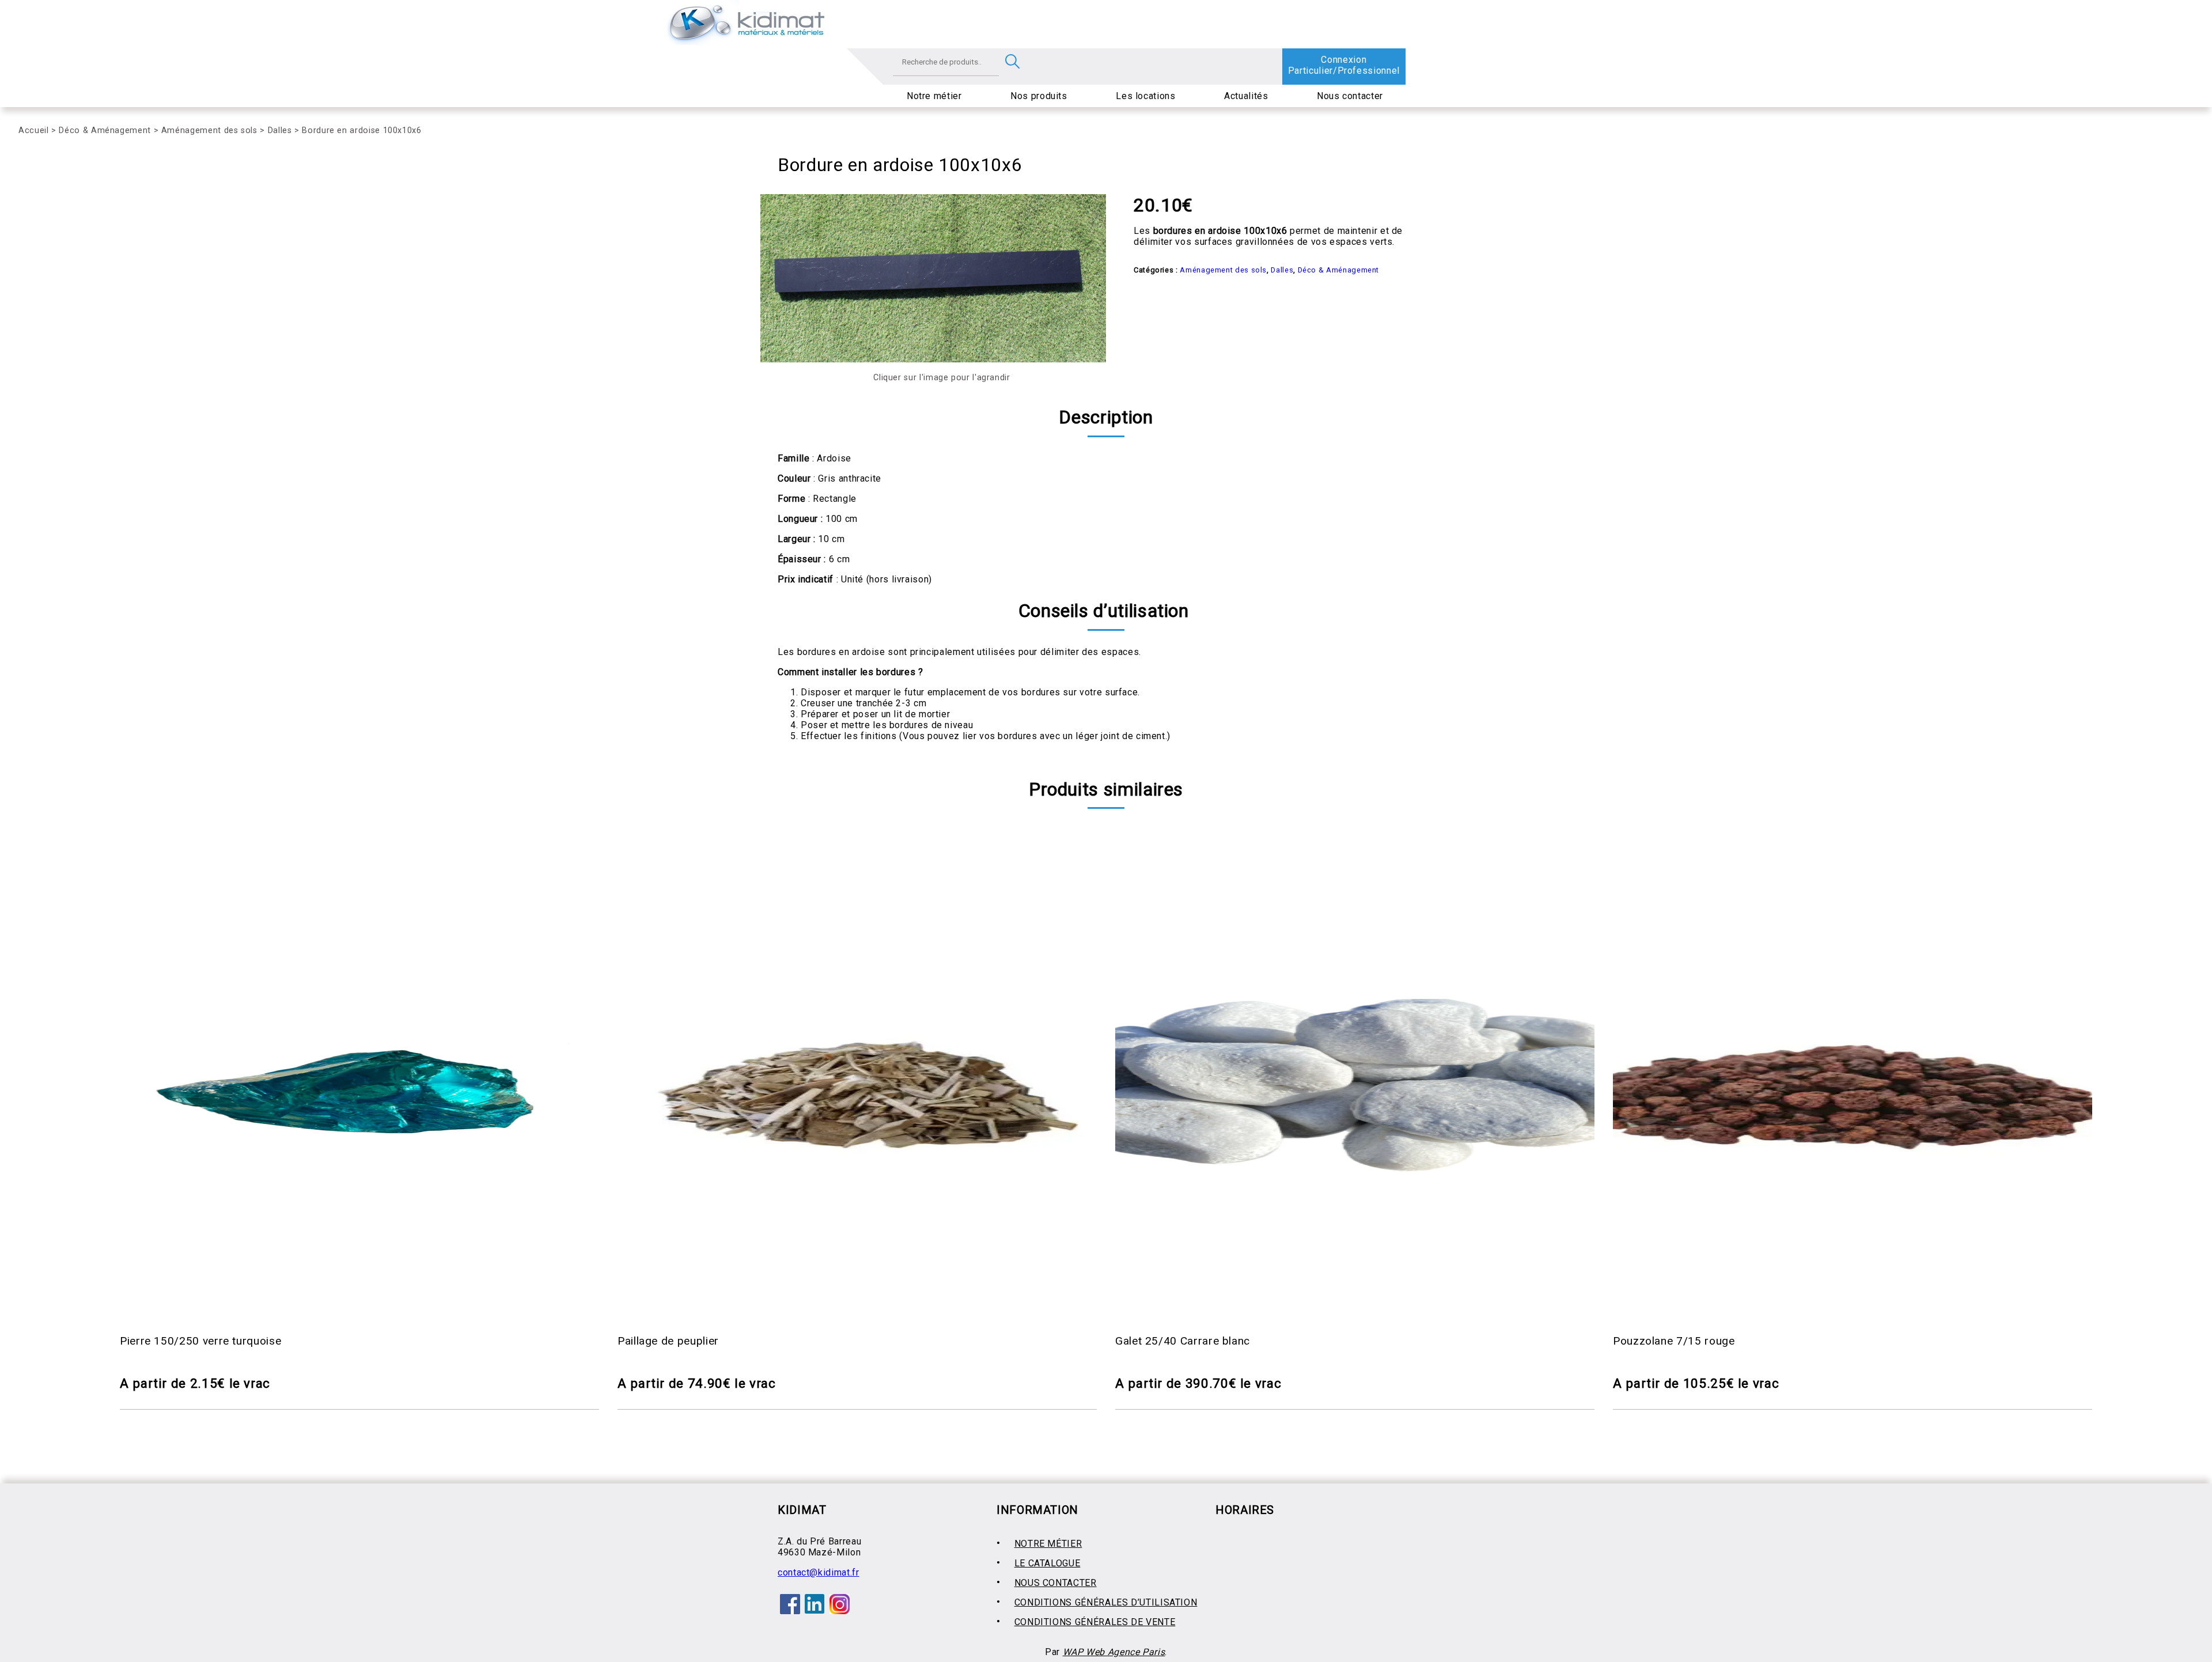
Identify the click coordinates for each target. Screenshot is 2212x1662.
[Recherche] (1012, 62)
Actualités (1246, 96)
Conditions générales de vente (1095, 1622)
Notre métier (934, 96)
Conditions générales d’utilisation (1106, 1602)
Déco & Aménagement (105, 130)
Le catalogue (1048, 1563)
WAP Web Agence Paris (1114, 1652)
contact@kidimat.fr (819, 1572)
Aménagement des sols (209, 130)
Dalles (280, 130)
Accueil (33, 130)
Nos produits (1039, 96)
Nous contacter (1350, 96)
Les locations (1145, 96)
